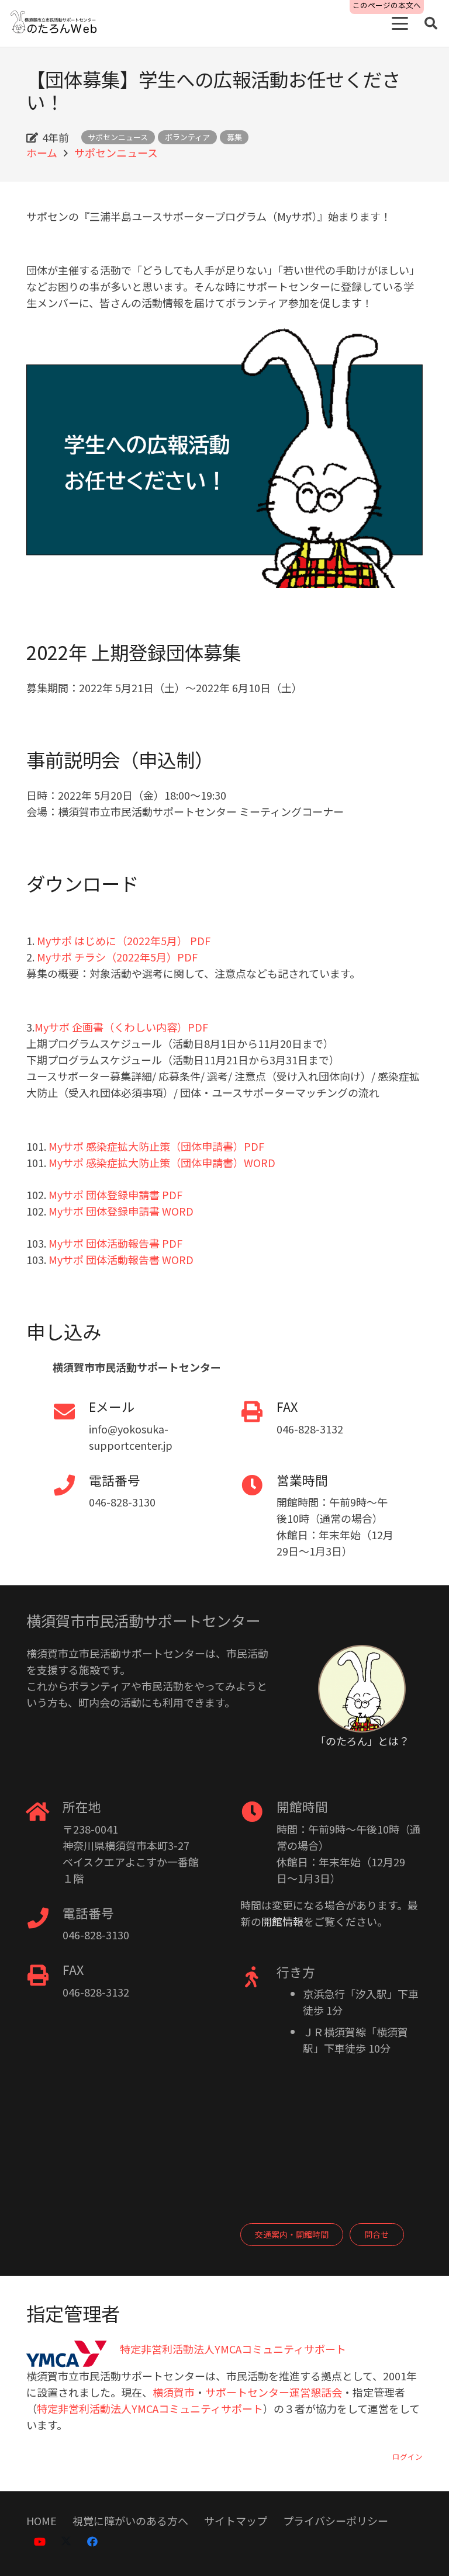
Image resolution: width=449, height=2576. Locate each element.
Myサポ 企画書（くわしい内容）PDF (121, 1027)
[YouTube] (39, 2542)
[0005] (54, 24)
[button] (400, 23)
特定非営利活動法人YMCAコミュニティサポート (150, 2408)
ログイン (407, 2457)
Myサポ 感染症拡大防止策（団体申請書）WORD (162, 1162)
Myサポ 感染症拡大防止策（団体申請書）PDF (156, 1146)
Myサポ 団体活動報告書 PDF (115, 1243)
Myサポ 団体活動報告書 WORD (121, 1259)
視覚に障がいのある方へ (130, 2521)
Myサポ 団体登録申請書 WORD (121, 1211)
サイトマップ (236, 2521)
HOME (42, 2521)
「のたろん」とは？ (362, 1741)
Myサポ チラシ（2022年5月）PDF (117, 957)
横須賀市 (174, 2392)
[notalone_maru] (362, 1689)
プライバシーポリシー (336, 2521)
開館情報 (282, 1921)
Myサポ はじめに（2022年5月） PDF (124, 940)
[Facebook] (92, 2542)
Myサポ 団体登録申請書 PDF (115, 1195)
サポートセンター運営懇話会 (274, 2392)
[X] (66, 2542)
